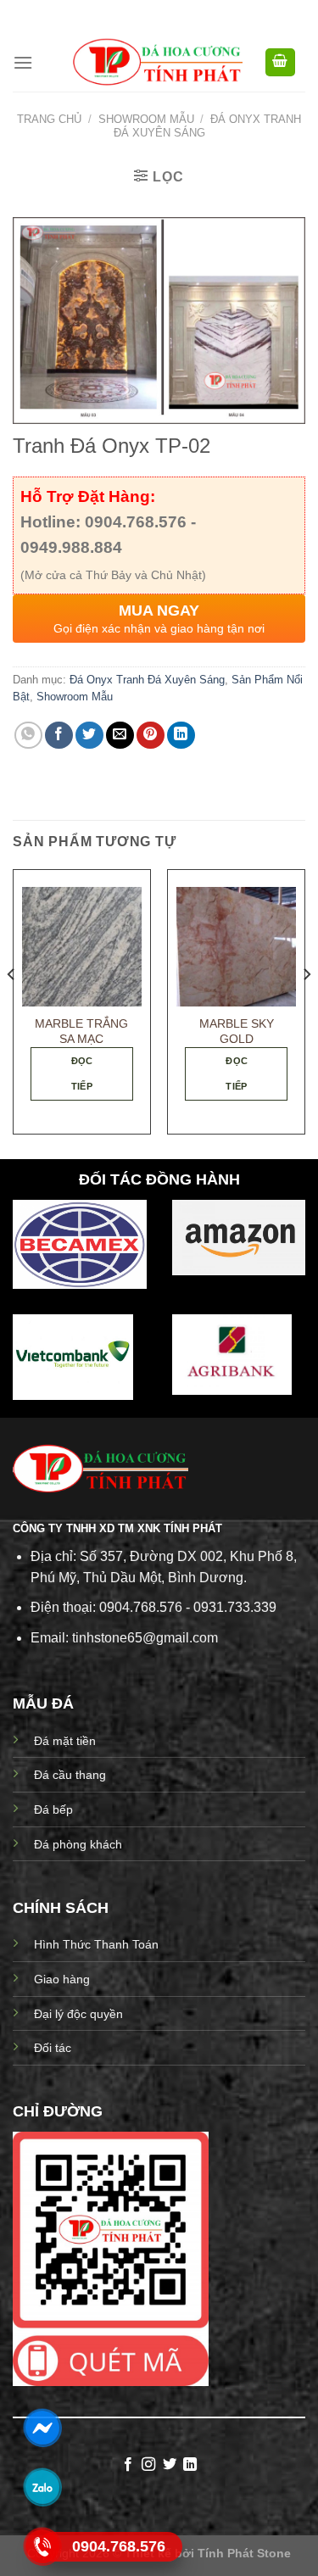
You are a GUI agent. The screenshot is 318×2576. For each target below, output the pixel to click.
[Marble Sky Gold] (236, 947)
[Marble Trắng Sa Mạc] (82, 947)
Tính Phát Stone (244, 2553)
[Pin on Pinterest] (151, 736)
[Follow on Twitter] (170, 2465)
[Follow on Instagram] (148, 2465)
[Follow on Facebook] (128, 2465)
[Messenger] (42, 2427)
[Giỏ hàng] (281, 62)
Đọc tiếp (82, 1073)
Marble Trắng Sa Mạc (81, 1032)
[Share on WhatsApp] (28, 736)
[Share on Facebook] (59, 736)
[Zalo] (42, 2487)
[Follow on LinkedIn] (190, 2465)
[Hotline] (42, 2546)
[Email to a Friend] (120, 736)
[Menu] (23, 62)
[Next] (306, 1009)
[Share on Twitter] (89, 736)
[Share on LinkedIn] (181, 736)
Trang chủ (49, 119)
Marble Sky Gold (237, 1032)
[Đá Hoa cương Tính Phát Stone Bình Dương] (158, 62)
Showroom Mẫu (146, 119)
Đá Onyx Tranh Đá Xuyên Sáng (147, 680)
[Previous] (12, 1009)
